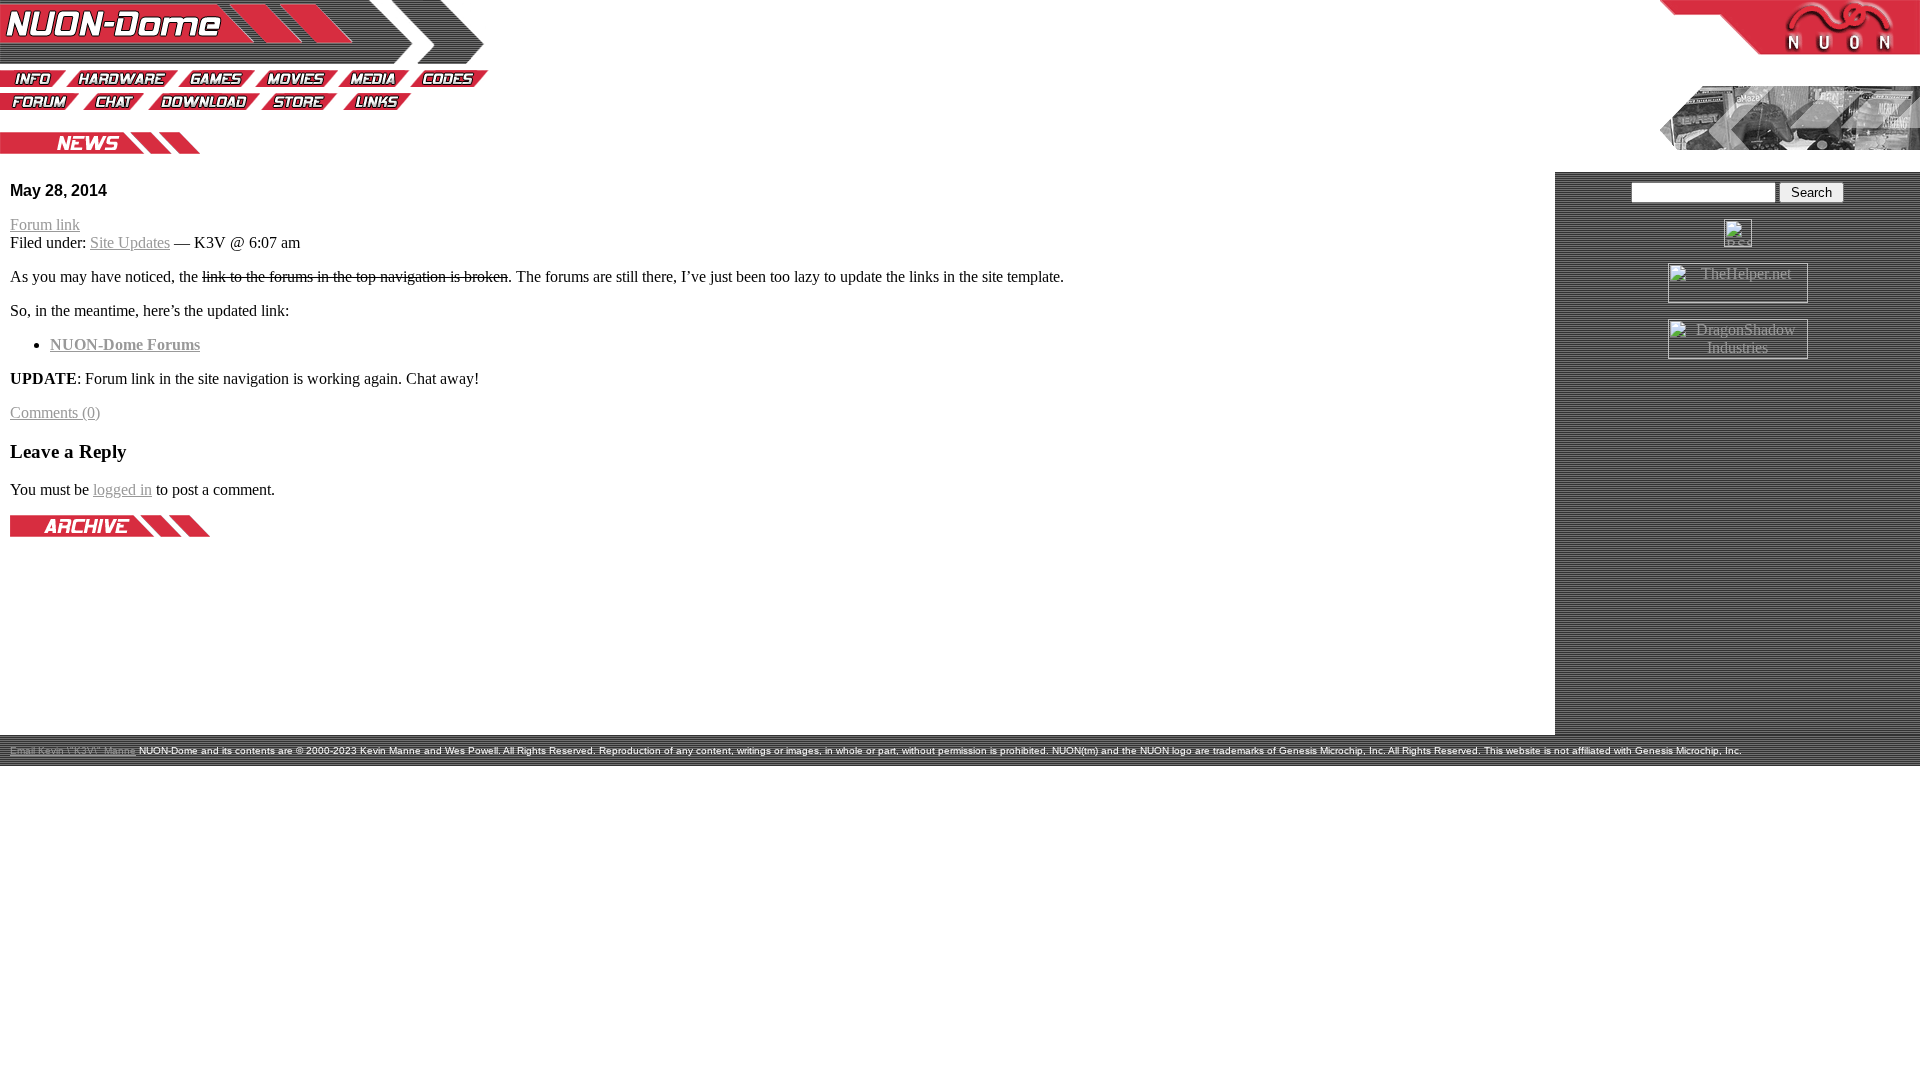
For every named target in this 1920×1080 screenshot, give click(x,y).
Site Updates (130, 242)
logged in (122, 489)
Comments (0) (55, 412)
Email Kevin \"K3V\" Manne (73, 750)
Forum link (45, 224)
